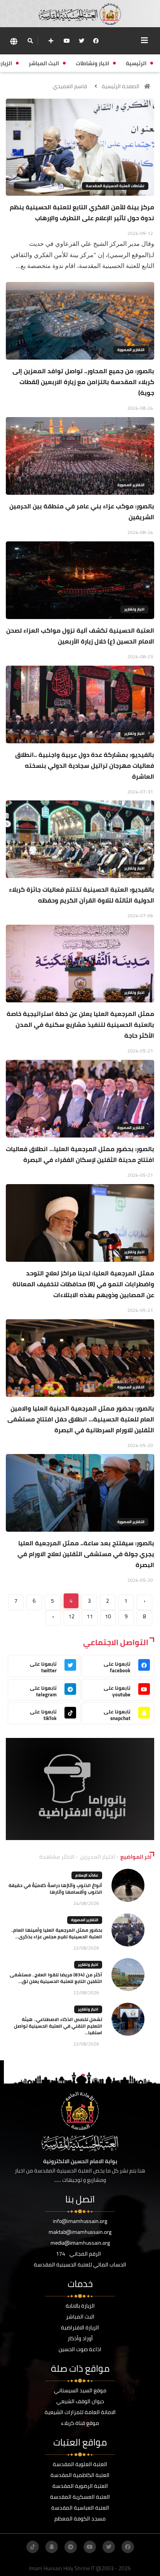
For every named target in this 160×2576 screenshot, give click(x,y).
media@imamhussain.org (80, 2243)
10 (108, 1616)
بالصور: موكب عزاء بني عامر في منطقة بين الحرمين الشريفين (82, 511)
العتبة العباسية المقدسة (80, 2508)
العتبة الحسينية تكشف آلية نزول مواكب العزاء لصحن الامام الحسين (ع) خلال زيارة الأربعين (80, 636)
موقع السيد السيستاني (80, 2390)
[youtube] (67, 41)
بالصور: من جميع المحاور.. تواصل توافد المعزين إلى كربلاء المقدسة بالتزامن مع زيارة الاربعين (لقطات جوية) (83, 382)
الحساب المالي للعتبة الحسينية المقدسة (80, 2265)
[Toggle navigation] (144, 40)
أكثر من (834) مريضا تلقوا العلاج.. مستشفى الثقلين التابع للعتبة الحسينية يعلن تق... (56, 1978)
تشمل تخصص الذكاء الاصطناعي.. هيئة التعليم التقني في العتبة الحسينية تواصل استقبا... (58, 2026)
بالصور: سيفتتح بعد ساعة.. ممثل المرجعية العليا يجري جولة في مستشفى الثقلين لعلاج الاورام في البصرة (86, 1554)
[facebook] (96, 41)
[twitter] (82, 41)
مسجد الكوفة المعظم (80, 2519)
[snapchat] (52, 2547)
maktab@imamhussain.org (80, 2232)
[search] (30, 41)
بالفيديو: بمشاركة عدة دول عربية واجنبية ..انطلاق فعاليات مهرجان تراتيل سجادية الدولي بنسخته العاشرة (85, 765)
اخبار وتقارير (134, 609)
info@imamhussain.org (80, 2221)
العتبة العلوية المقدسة (80, 2464)
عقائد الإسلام (87, 1875)
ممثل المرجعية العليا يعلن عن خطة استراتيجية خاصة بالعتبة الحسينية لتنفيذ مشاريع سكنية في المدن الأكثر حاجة (80, 1024)
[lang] (14, 41)
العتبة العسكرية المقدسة (80, 2497)
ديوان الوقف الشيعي (80, 2401)
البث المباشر (80, 2317)
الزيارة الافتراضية (80, 2327)
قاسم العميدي (70, 86)
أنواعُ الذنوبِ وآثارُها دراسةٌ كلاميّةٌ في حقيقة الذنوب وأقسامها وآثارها (55, 1889)
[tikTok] (33, 2547)
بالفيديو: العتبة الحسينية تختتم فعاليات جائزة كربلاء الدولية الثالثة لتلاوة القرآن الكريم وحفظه (82, 895)
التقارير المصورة (131, 350)
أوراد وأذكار (80, 2338)
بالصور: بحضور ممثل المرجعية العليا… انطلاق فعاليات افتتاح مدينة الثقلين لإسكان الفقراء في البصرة (80, 1154)
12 (71, 1616)
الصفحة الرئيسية (121, 86)
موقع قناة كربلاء (80, 2423)
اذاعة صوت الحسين (80, 2349)
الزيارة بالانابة (80, 2306)
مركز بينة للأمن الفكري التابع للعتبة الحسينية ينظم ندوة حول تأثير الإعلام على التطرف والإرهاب (82, 212)
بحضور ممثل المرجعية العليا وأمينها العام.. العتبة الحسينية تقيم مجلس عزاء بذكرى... (57, 1933)
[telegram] (71, 2547)
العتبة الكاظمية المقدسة (80, 2475)
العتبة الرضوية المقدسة (80, 2486)
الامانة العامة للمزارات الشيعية (80, 2412)
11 (90, 1616)
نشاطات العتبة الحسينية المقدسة (115, 186)
